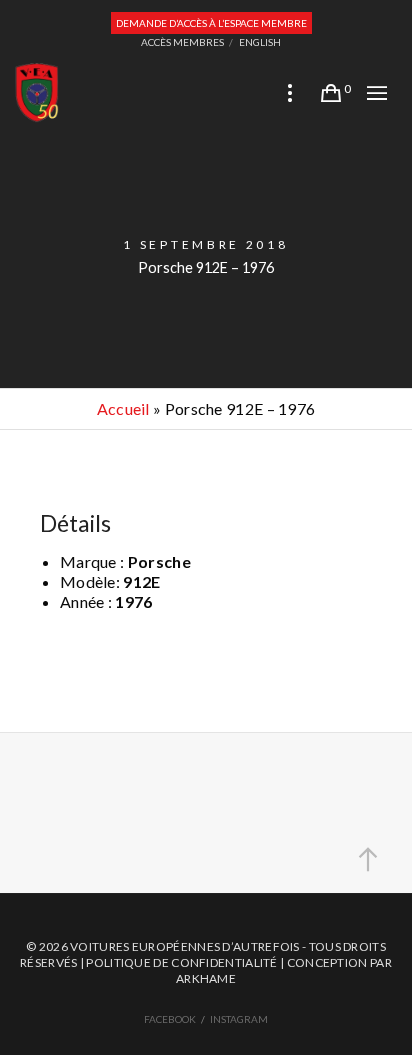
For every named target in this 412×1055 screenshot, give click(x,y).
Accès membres (182, 42)
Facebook (170, 1019)
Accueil (123, 408)
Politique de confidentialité (181, 962)
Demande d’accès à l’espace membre (211, 23)
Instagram (239, 1019)
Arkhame (206, 978)
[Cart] (331, 93)
